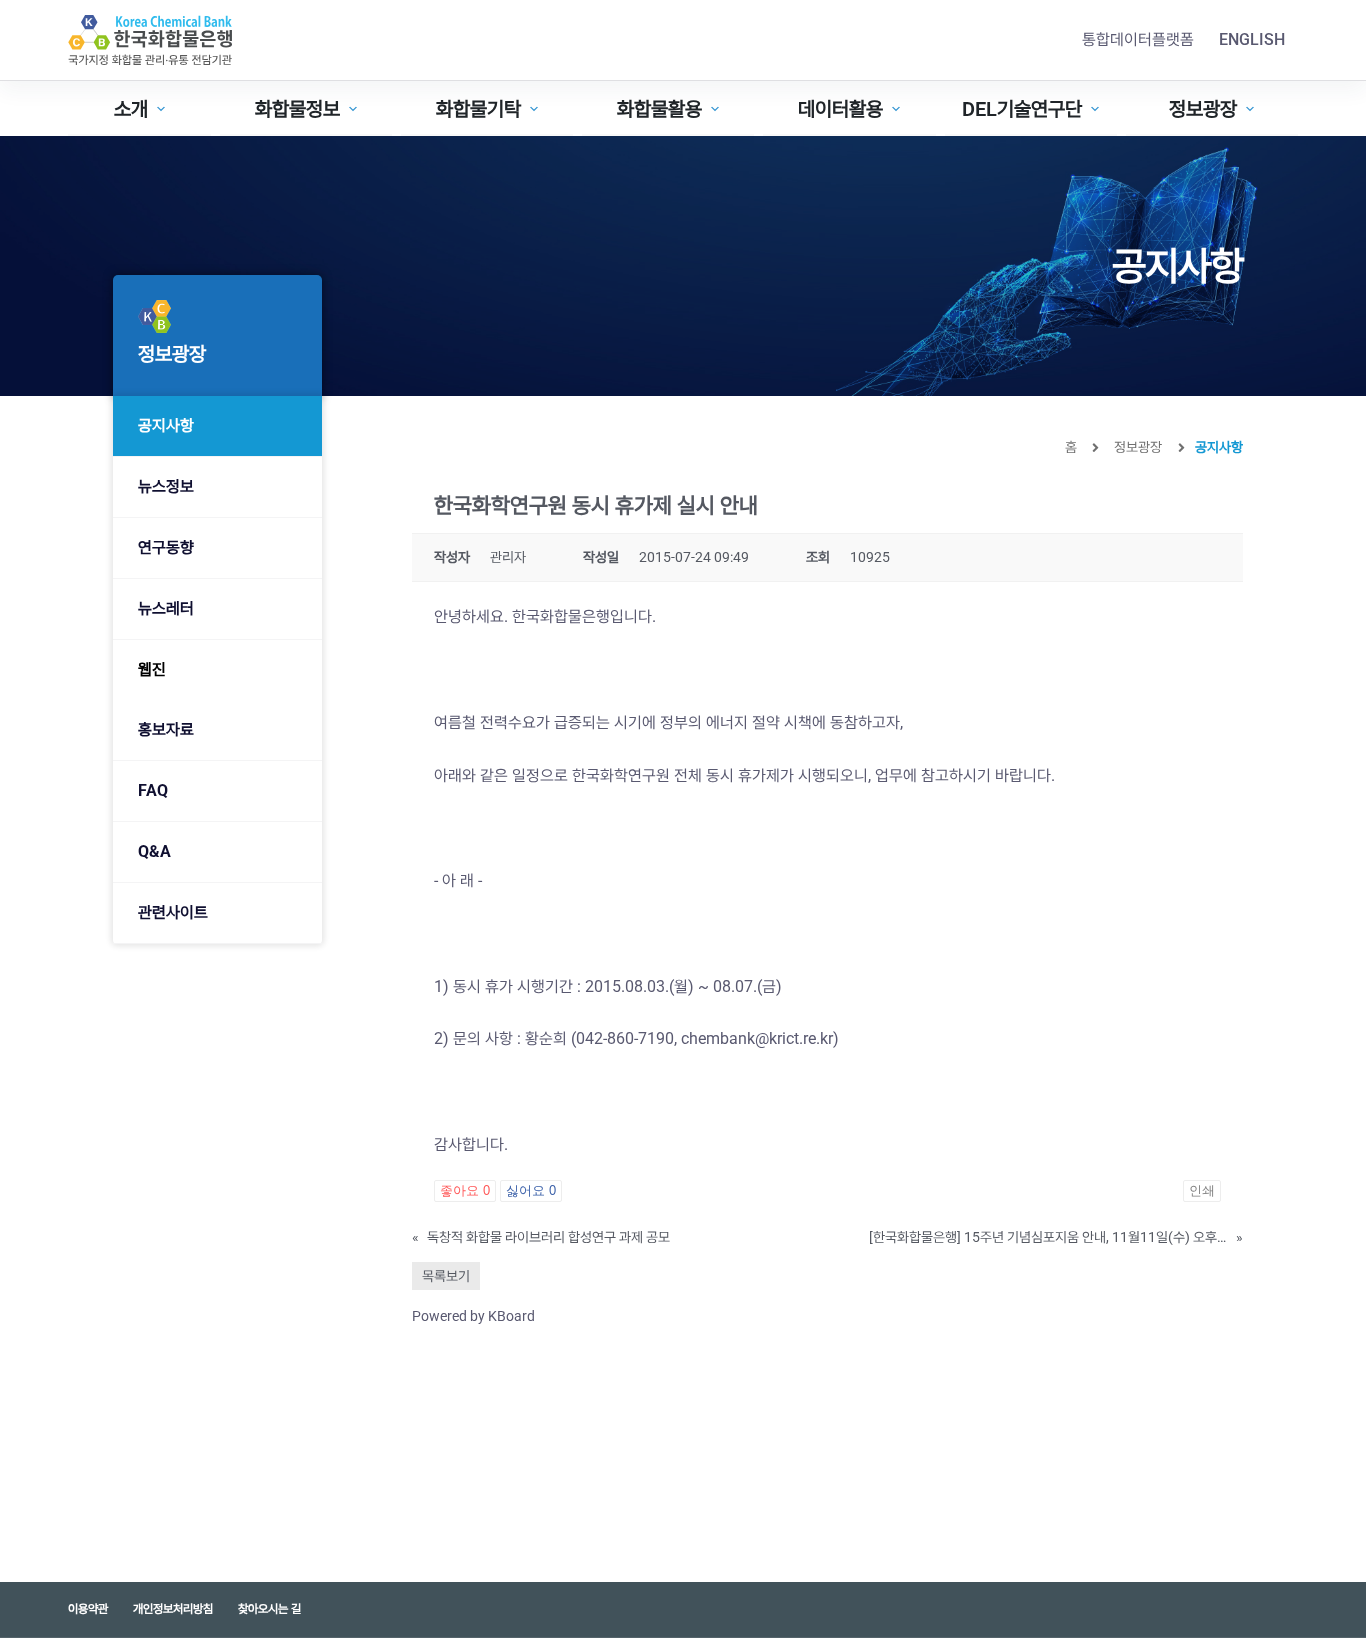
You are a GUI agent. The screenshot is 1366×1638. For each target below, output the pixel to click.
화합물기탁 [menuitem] (478, 109)
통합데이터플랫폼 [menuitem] (1138, 39)
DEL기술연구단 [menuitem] (1022, 109)
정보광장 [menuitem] (1203, 109)
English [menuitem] (1252, 39)
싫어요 (531, 1190)
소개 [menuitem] (131, 109)
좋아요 (465, 1190)
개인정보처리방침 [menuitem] (173, 1609)
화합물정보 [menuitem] (297, 109)
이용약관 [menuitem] (88, 1609)
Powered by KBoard (473, 1316)
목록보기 (446, 1276)
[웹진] (217, 670)
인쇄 (1202, 1190)
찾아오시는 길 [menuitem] (269, 1609)
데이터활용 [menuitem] (840, 109)
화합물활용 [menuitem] (659, 109)
